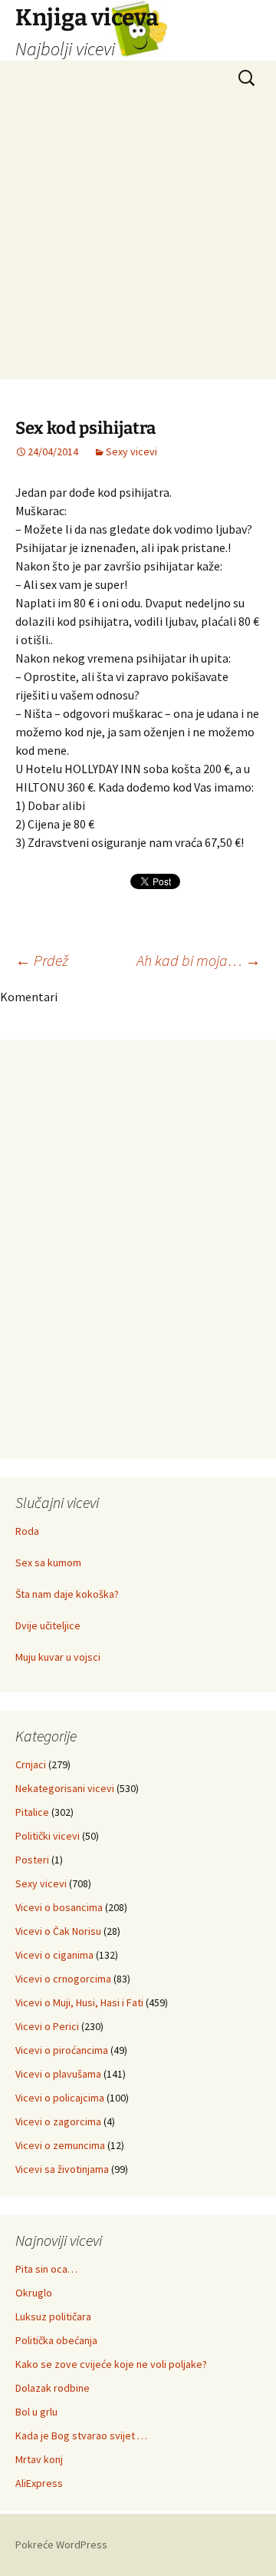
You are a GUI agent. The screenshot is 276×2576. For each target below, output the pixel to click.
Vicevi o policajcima (60, 2098)
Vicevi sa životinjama (62, 2169)
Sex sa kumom (48, 1562)
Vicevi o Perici (47, 2026)
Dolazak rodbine (53, 2388)
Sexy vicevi (131, 451)
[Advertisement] (138, 241)
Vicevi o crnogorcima (63, 1979)
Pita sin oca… (46, 2269)
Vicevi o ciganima (54, 1955)
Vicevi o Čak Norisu (58, 1931)
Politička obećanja (56, 2340)
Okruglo (34, 2293)
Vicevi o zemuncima (60, 2145)
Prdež (42, 960)
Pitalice (32, 1812)
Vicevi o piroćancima (62, 2050)
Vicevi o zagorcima (58, 2121)
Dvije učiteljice (48, 1625)
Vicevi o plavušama (58, 2074)
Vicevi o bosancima (59, 1907)
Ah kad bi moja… (199, 960)
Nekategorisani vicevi (65, 1788)
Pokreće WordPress (61, 2545)
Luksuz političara (53, 2316)
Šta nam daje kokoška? (67, 1594)
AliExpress (39, 2483)
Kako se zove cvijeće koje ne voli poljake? (111, 2364)
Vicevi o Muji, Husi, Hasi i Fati (79, 2002)
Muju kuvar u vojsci (58, 1657)
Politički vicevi (48, 1836)
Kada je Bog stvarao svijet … (81, 2435)
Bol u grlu (36, 2412)
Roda (27, 1531)
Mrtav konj (39, 2459)
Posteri (32, 1860)
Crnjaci (31, 1764)
